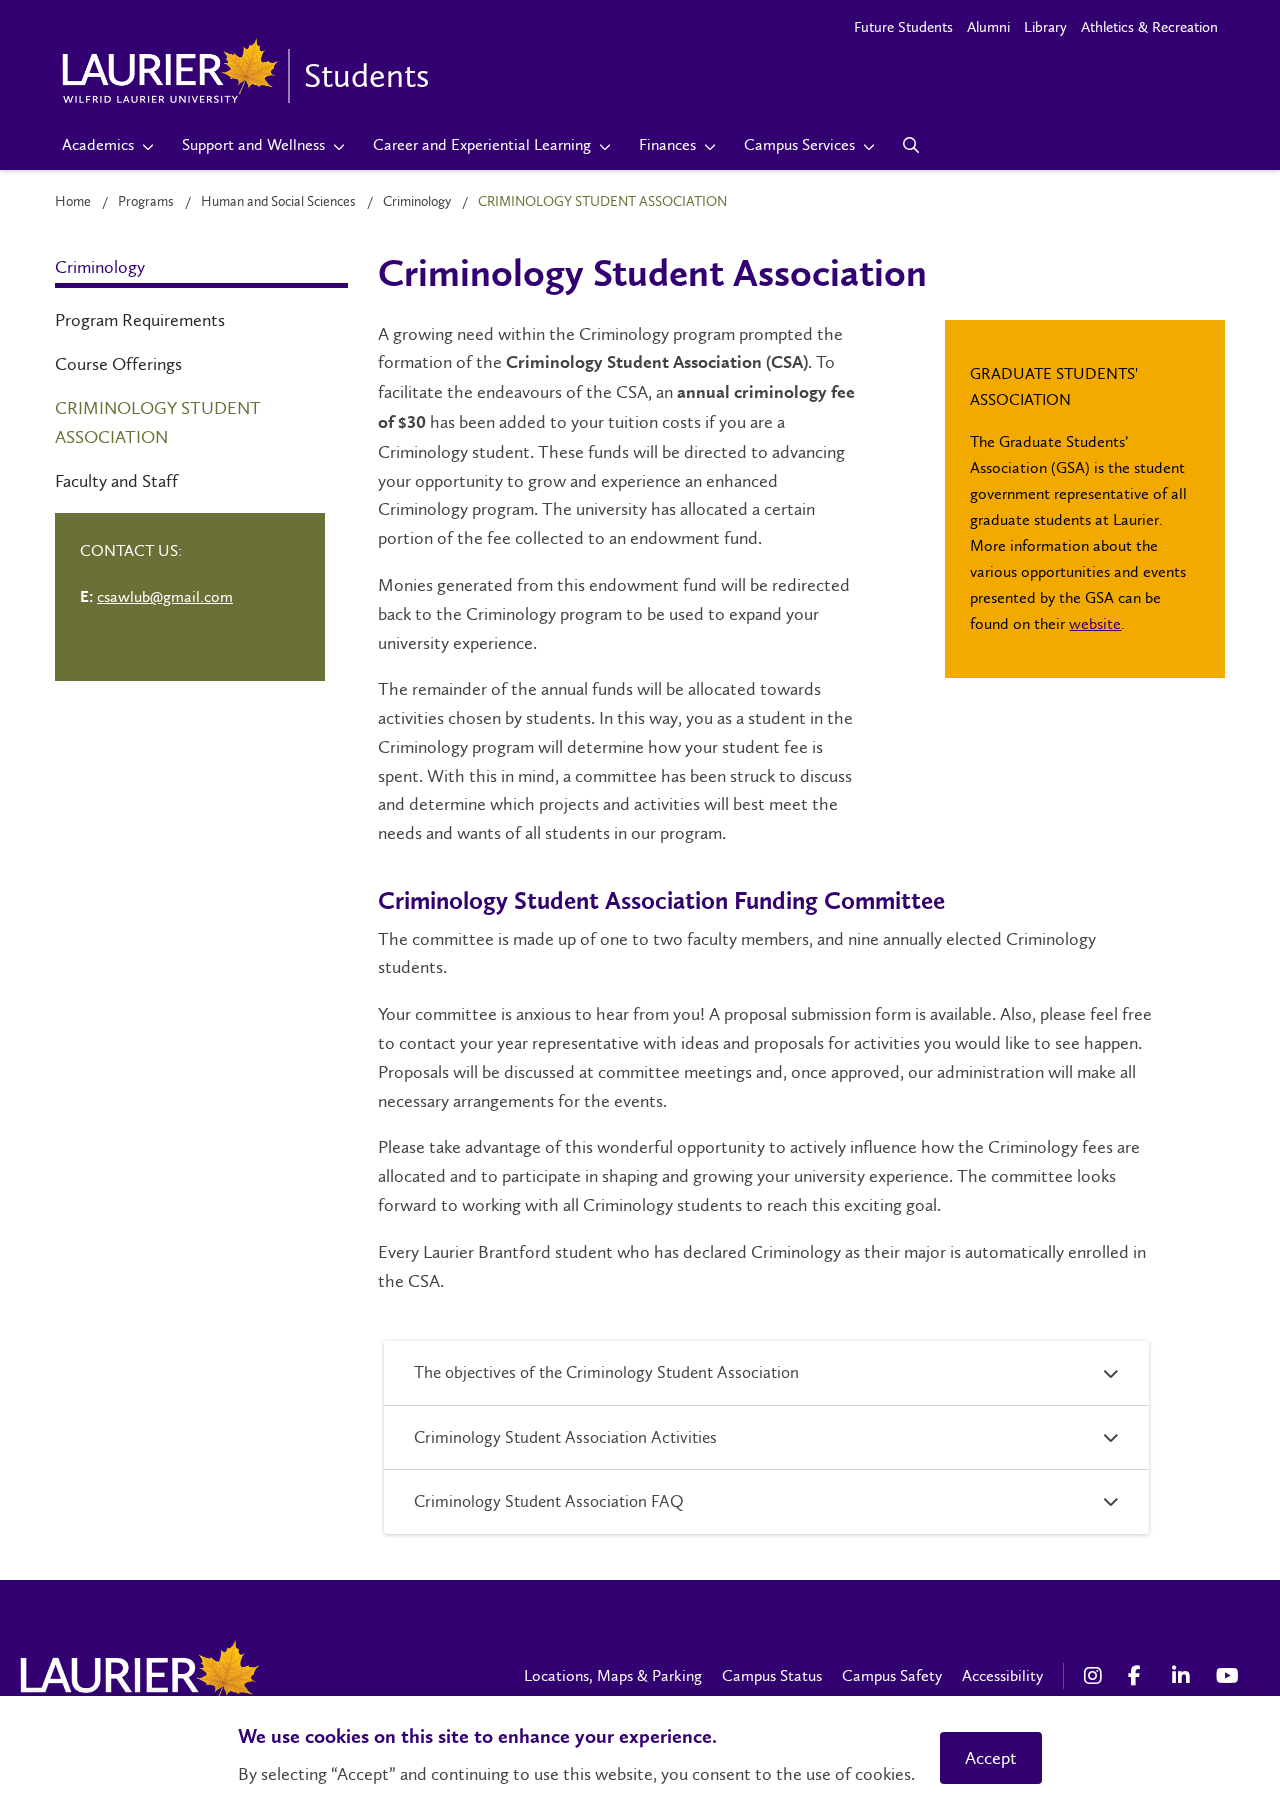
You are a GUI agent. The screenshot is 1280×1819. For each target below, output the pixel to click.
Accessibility (1002, 1675)
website (1095, 623)
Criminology (417, 201)
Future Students (903, 27)
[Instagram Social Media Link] (1096, 1676)
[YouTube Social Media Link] (1228, 1676)
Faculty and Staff (116, 481)
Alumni (988, 27)
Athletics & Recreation (1149, 27)
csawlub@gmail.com (165, 596)
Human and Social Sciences (278, 201)
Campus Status (772, 1675)
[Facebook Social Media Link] (1140, 1676)
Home (73, 201)
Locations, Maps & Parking (613, 1675)
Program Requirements (140, 320)
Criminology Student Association (158, 422)
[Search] (911, 145)
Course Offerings (118, 364)
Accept (991, 1758)
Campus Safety (892, 1675)
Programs (146, 201)
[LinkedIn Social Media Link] (1184, 1676)
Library (1045, 27)
